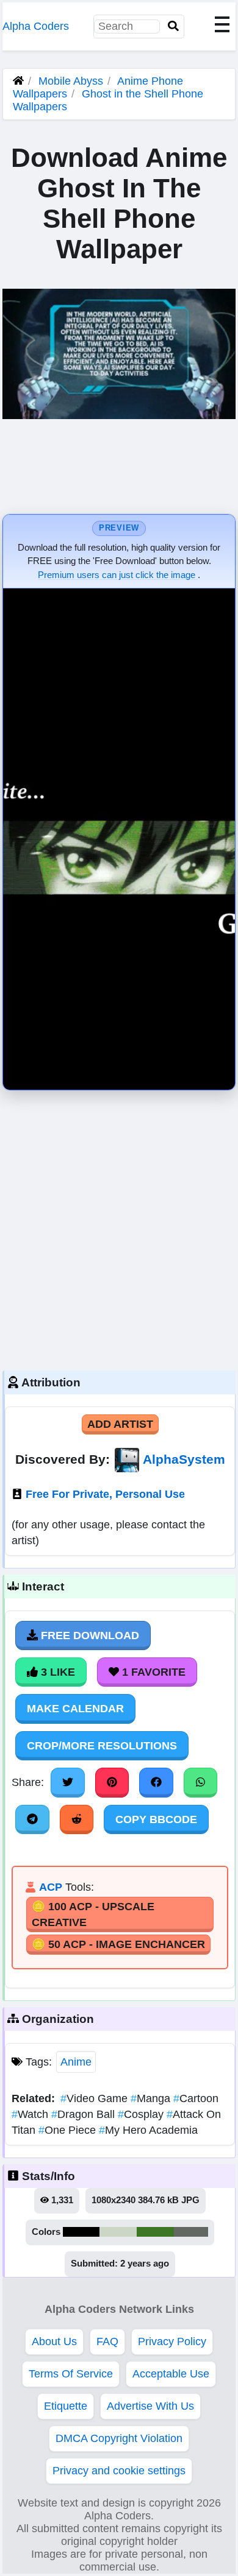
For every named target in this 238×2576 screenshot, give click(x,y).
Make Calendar (75, 1709)
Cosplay (142, 2114)
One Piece (69, 2130)
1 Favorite (152, 1672)
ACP (51, 1887)
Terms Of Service (71, 2374)
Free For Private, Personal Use (105, 1494)
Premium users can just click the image (118, 575)
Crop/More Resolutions (102, 1746)
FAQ (107, 2341)
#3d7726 (155, 2232)
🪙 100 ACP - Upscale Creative (93, 1914)
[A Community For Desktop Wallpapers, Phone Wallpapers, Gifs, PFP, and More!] (18, 81)
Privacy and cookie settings (119, 2471)
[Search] (173, 26)
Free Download (88, 1636)
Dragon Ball (85, 2114)
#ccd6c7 (118, 2232)
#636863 (191, 2232)
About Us (54, 2341)
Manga (152, 2098)
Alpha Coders (36, 26)
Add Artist (120, 1424)
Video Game (96, 2098)
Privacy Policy (172, 2341)
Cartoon (196, 2098)
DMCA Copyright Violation (119, 2438)
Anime (76, 2062)
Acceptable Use (171, 2374)
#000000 (81, 2232)
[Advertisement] (119, 1227)
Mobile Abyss (71, 81)
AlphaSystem (184, 1459)
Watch (31, 2114)
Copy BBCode (156, 1819)
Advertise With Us (150, 2406)
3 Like (56, 1672)
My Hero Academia (148, 2130)
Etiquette (66, 2406)
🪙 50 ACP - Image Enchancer (118, 1944)
